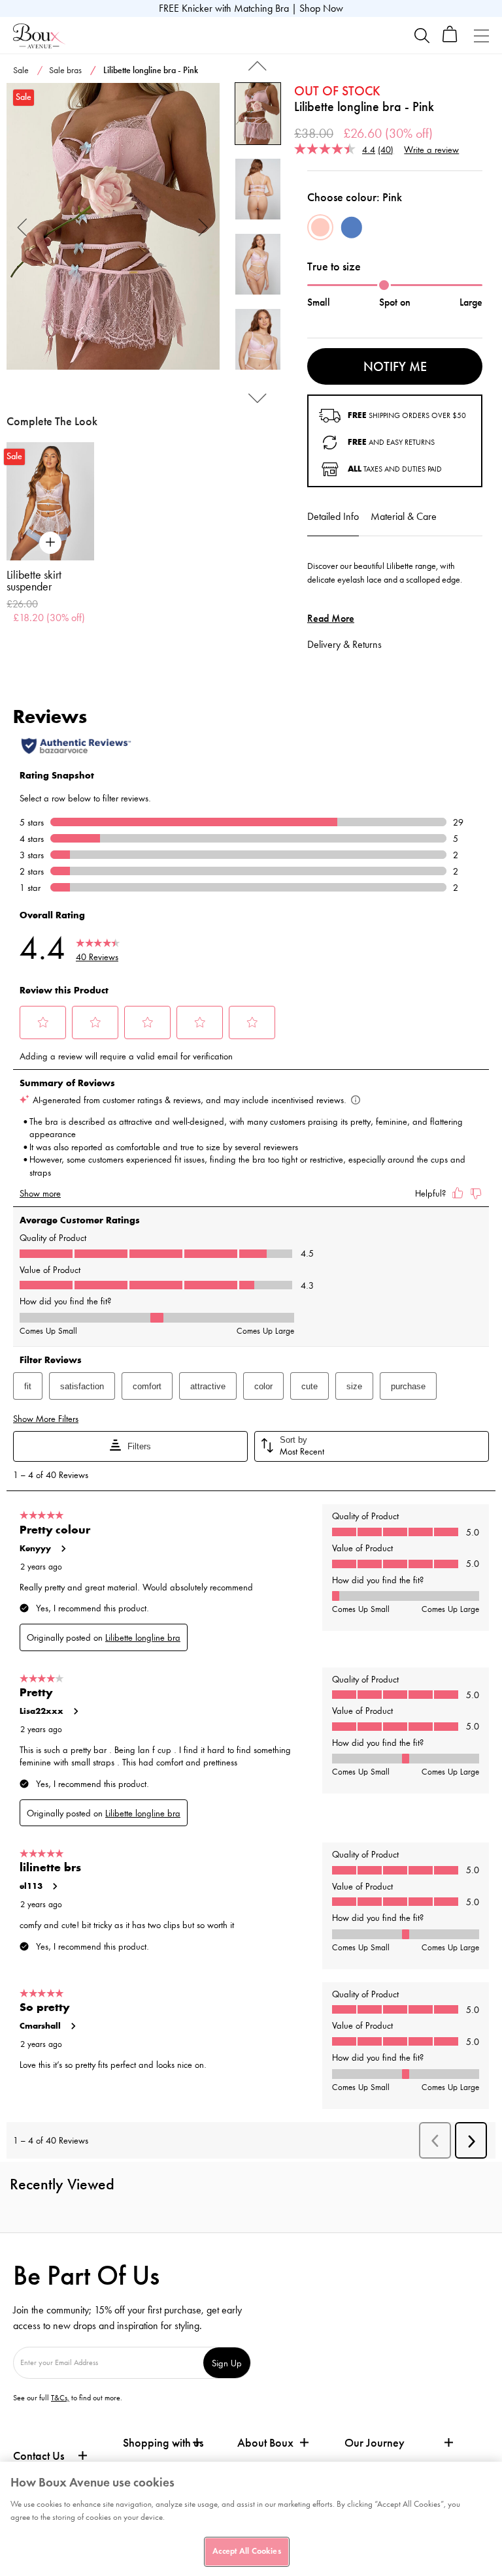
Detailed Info (333, 516)
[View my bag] (450, 40)
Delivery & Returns (344, 644)
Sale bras (65, 70)
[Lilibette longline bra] (113, 227)
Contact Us (39, 2456)
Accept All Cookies (246, 2551)
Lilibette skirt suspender (34, 581)
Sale (21, 70)
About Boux (265, 2443)
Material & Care (404, 516)
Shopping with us (163, 2443)
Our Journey (375, 2443)
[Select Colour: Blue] (352, 227)
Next (204, 226)
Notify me (395, 366)
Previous (23, 226)
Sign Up (227, 2363)
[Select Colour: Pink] (320, 227)
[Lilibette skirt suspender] (50, 501)
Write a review (431, 149)
